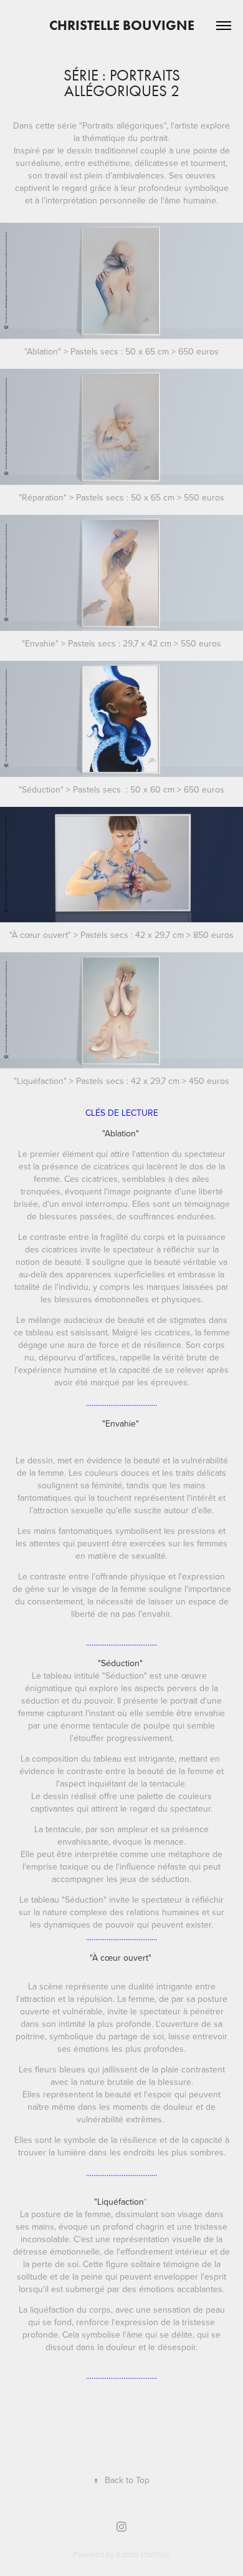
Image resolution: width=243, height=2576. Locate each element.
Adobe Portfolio (143, 2554)
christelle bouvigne (122, 25)
